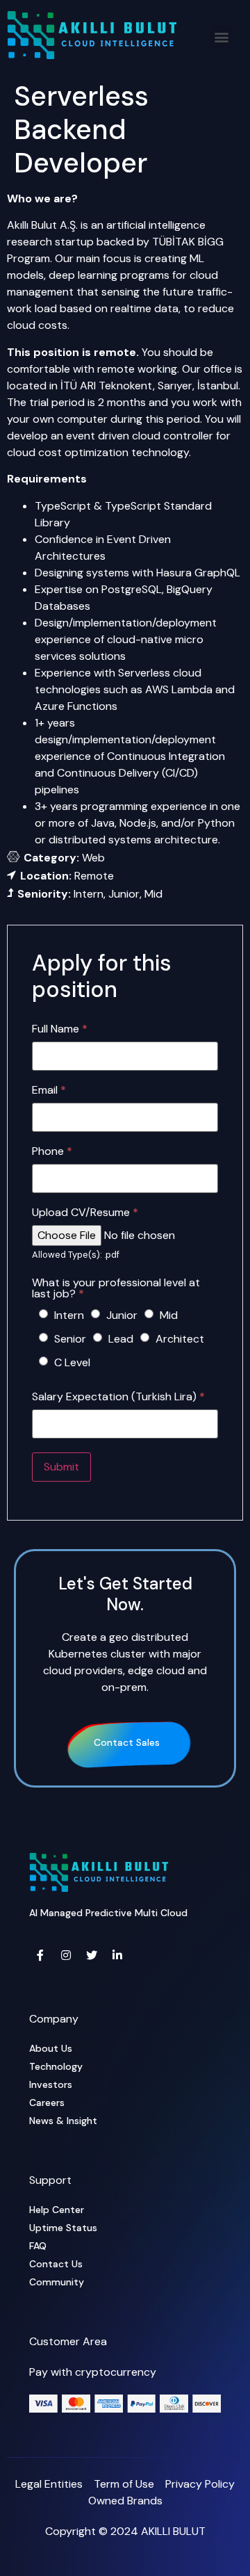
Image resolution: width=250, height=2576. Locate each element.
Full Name (60, 1029)
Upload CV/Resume (85, 1213)
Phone (52, 1151)
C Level (72, 1362)
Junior (122, 1315)
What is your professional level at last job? (116, 1288)
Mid (169, 1315)
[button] (221, 37)
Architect (180, 1339)
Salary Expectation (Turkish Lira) (118, 1397)
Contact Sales (127, 1742)
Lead (121, 1339)
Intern (69, 1315)
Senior (70, 1339)
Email (49, 1090)
